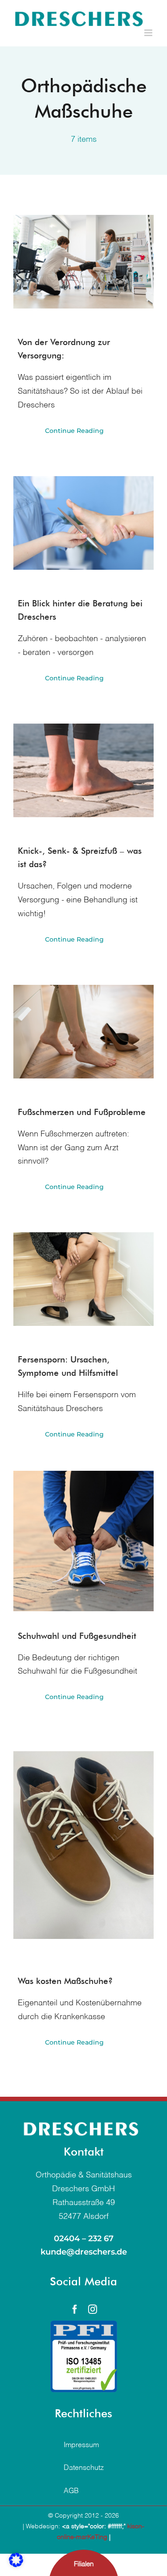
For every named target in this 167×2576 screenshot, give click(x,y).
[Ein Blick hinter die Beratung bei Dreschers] (83, 523)
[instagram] (93, 2309)
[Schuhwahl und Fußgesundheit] (83, 1541)
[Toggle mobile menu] (149, 33)
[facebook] (75, 2309)
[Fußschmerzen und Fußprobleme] (83, 1032)
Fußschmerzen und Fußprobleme (82, 1112)
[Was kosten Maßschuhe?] (83, 1845)
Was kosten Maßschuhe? (65, 1981)
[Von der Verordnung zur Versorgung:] (83, 262)
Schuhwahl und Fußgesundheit (77, 1636)
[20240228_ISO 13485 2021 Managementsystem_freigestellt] (84, 2325)
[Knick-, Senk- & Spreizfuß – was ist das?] (83, 770)
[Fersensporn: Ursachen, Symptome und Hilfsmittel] (83, 1279)
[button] (16, 2560)
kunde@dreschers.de (84, 2252)
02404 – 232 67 (84, 2239)
